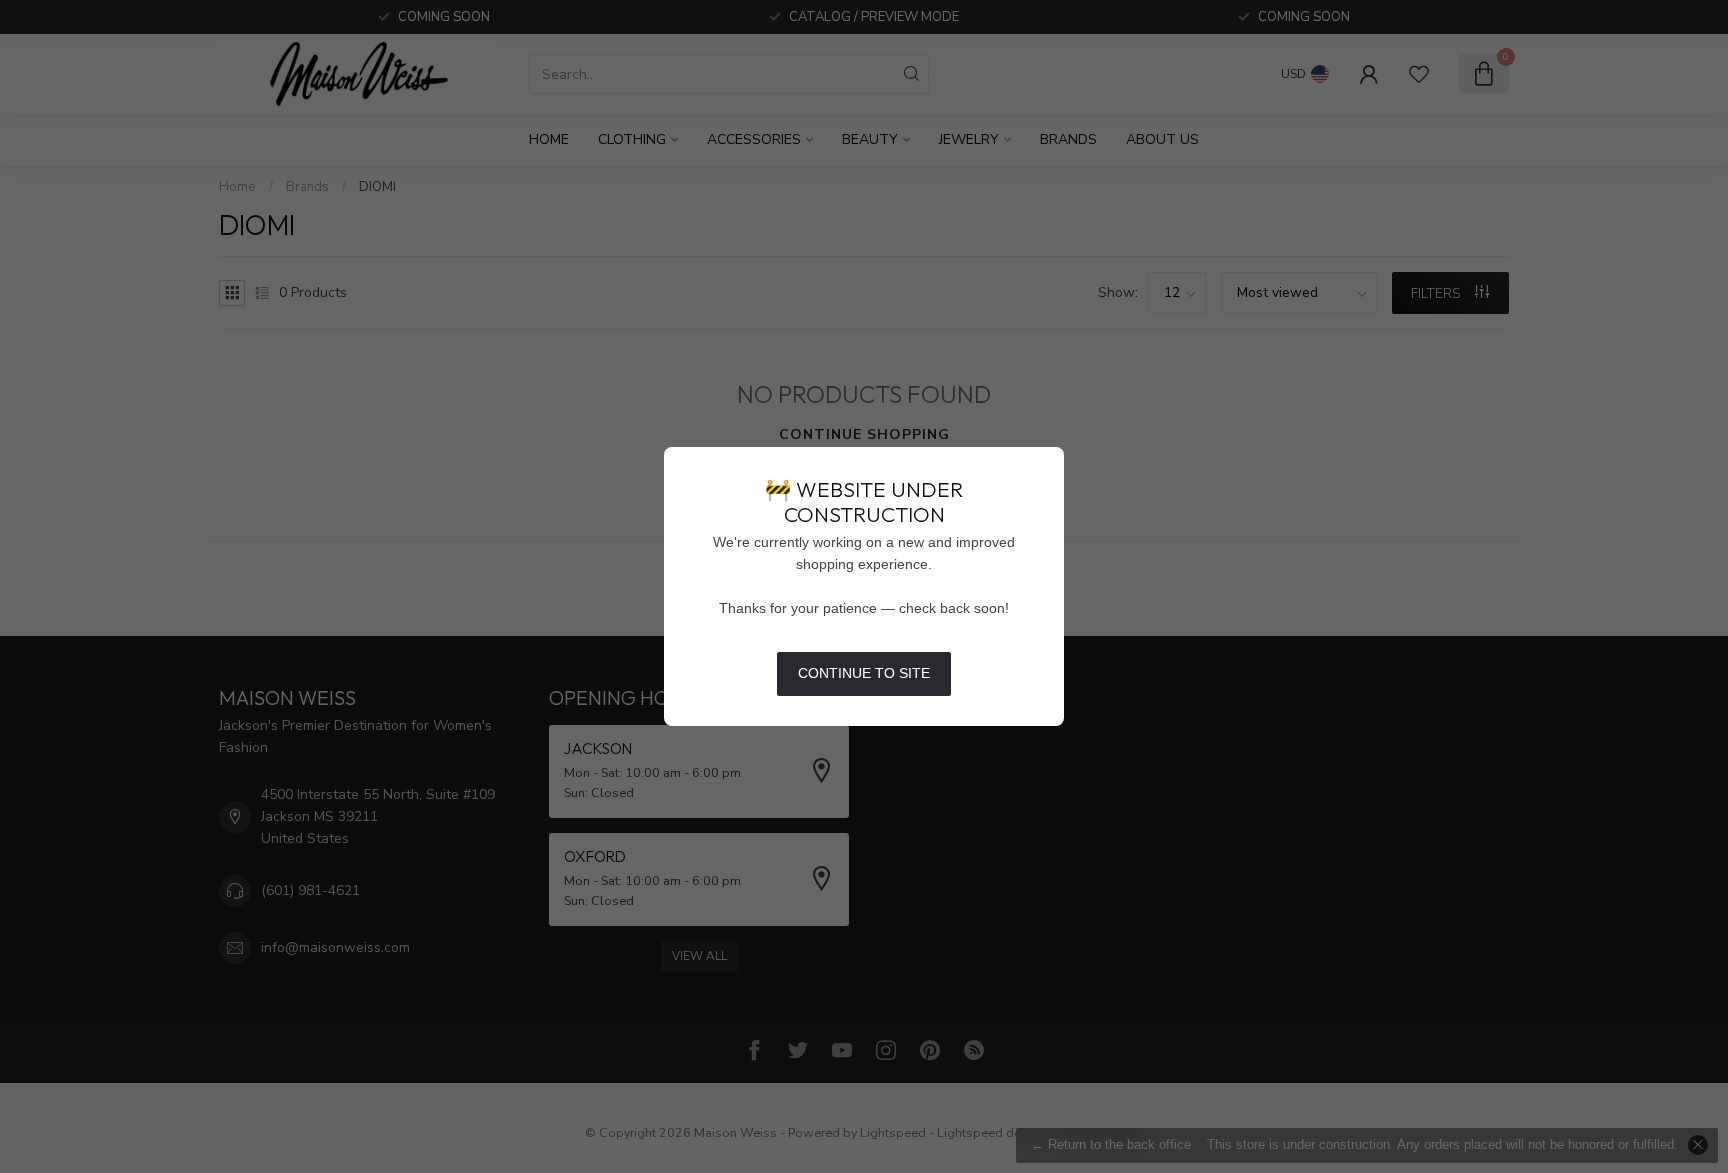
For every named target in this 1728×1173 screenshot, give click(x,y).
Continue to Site (864, 673)
